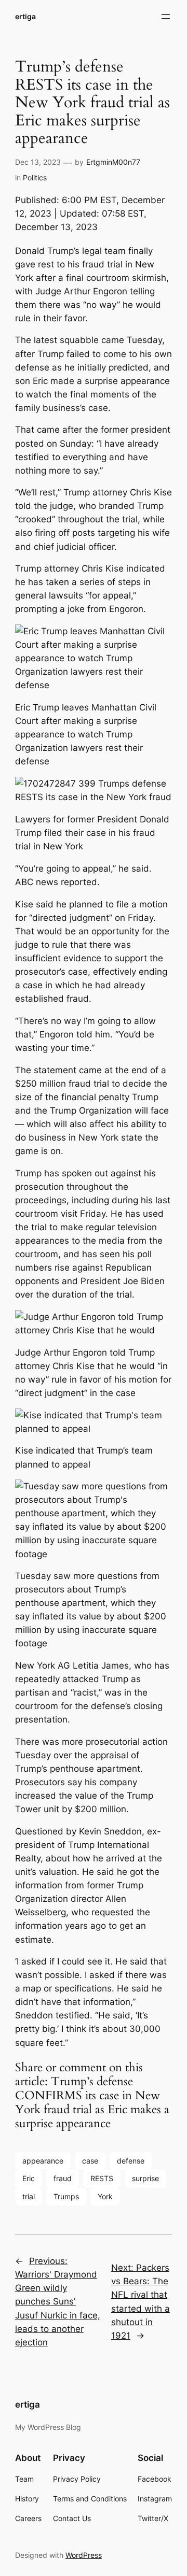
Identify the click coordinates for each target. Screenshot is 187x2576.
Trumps (66, 2196)
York (105, 2196)
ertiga (25, 16)
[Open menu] (166, 17)
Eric (29, 2178)
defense (131, 2161)
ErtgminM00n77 (113, 162)
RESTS (102, 2178)
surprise (145, 2178)
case (90, 2161)
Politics (35, 177)
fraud (63, 2178)
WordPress (84, 2555)
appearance (43, 2161)
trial (29, 2196)
